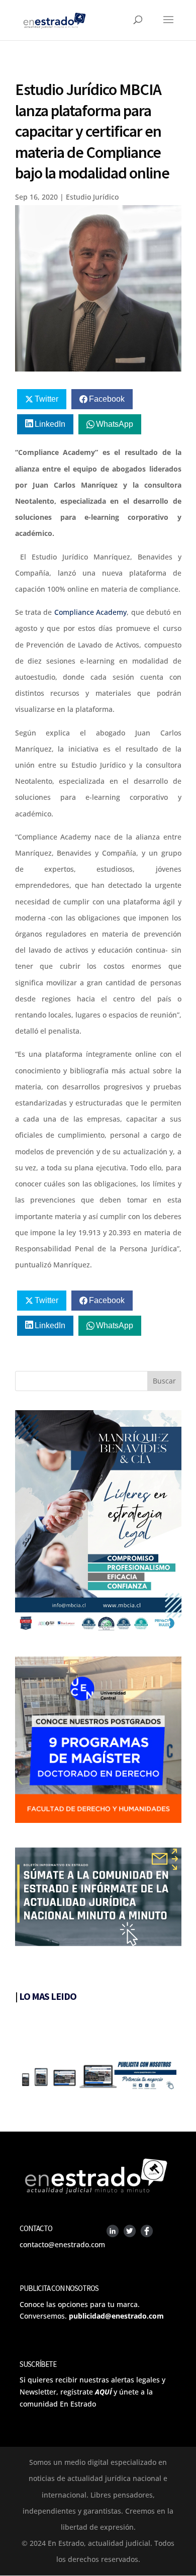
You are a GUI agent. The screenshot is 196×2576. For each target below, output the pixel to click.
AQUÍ (103, 2392)
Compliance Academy (90, 612)
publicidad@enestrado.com (116, 2316)
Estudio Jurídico (92, 197)
